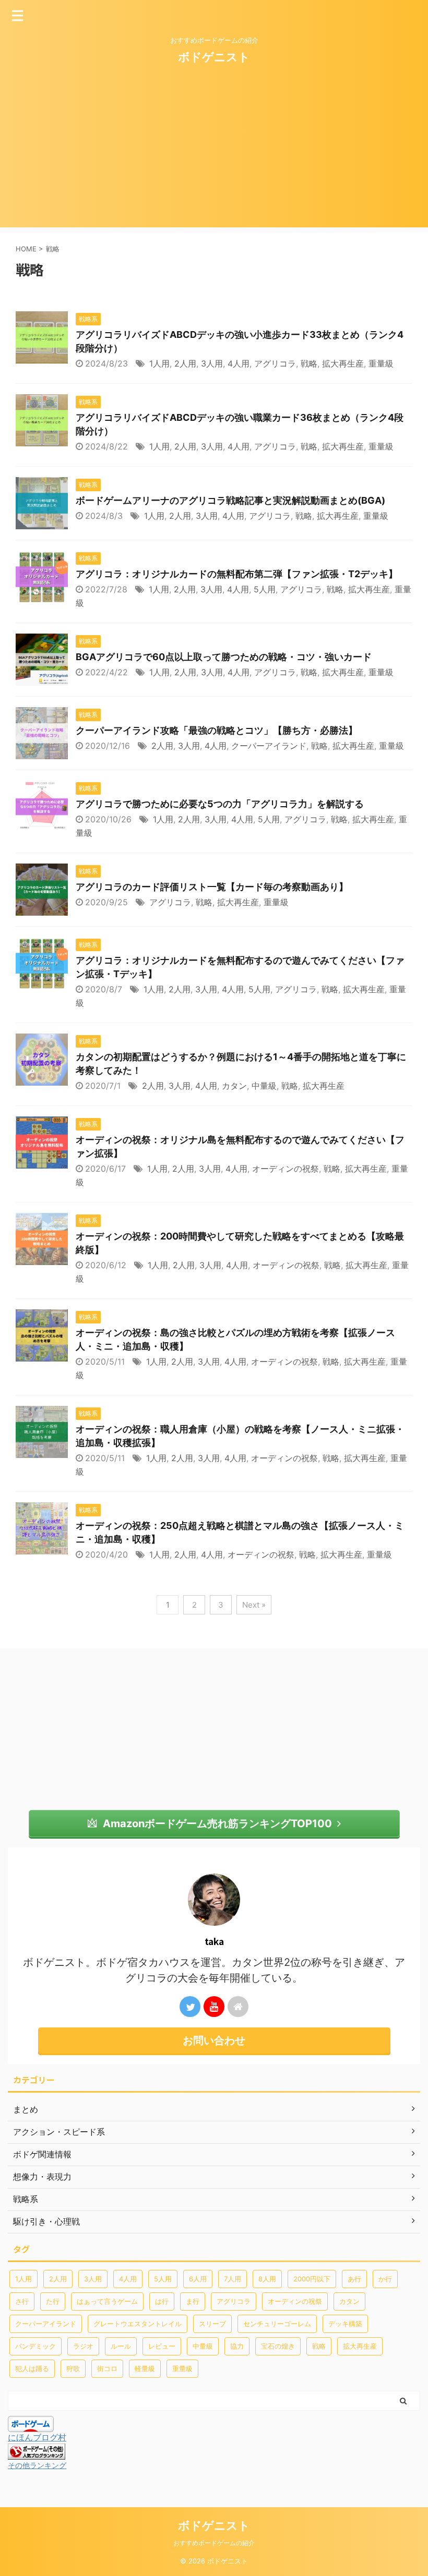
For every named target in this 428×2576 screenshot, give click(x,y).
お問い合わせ (214, 2040)
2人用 (185, 363)
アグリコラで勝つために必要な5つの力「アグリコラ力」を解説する (220, 804)
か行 (385, 2279)
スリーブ (212, 2324)
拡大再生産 (343, 363)
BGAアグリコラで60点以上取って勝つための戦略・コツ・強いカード (224, 657)
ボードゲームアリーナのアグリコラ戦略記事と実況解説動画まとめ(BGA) (230, 500)
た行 (53, 2301)
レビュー (162, 2346)
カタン (234, 1086)
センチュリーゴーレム (277, 2324)
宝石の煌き (278, 2346)
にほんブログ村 (37, 2437)
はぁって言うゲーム (107, 2301)
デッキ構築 (345, 2324)
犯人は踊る (32, 2368)
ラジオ (83, 2346)
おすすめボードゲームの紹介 (214, 2543)
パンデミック (35, 2346)
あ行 (354, 2279)
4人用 (239, 363)
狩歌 (73, 2368)
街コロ (107, 2368)
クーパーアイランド (269, 746)
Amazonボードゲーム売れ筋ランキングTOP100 (217, 1824)
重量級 (381, 363)
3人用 (212, 363)
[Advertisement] (214, 154)
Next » (254, 1605)
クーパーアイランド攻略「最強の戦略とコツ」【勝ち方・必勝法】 (217, 730)
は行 (162, 2301)
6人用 (198, 2279)
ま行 (193, 2301)
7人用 (233, 2279)
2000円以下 (312, 2279)
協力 (237, 2346)
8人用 (267, 2279)
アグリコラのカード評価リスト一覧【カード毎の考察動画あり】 (212, 887)
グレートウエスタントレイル (138, 2324)
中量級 (264, 1086)
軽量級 (145, 2368)
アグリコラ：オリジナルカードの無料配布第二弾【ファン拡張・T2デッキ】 (237, 574)
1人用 (159, 363)
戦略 (309, 363)
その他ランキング (37, 2465)
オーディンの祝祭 (286, 1169)
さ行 (22, 2301)
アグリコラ (275, 363)
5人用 (265, 589)
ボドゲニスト (214, 57)
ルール (121, 2346)
